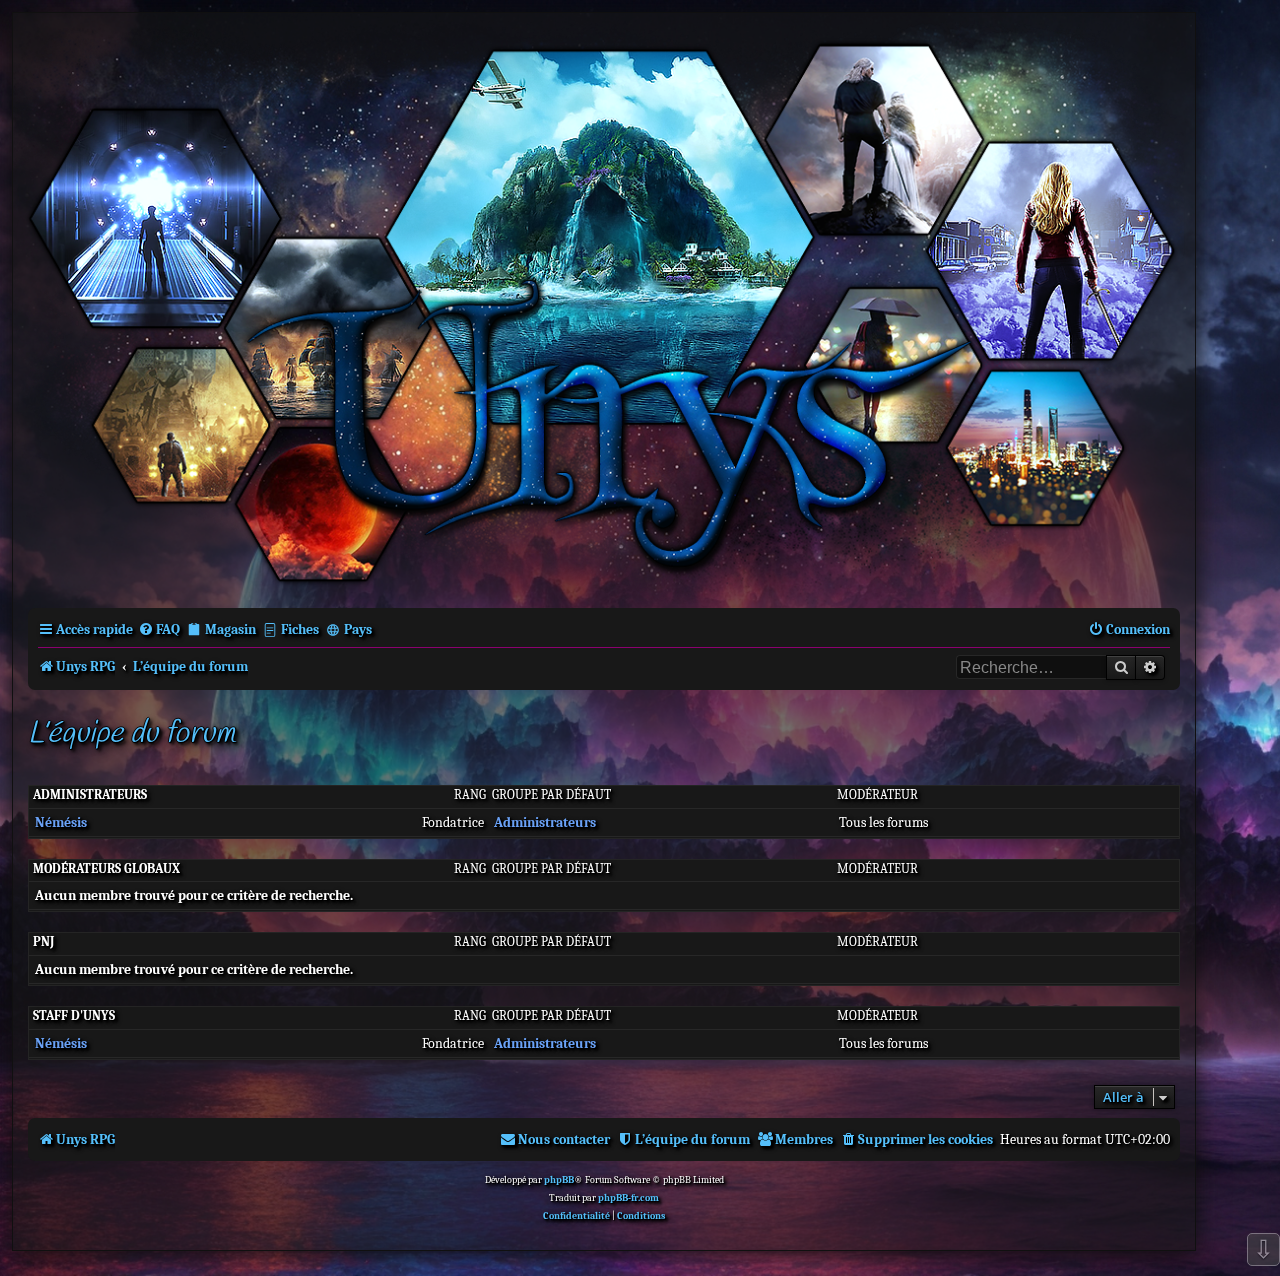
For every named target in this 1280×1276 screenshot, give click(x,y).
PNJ (43, 941)
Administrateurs (90, 794)
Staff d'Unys (74, 1015)
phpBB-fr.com (628, 1198)
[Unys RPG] (604, 308)
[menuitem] (159, 629)
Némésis (61, 822)
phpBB (559, 1180)
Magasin (230, 629)
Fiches (300, 629)
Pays (358, 629)
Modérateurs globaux (106, 868)
